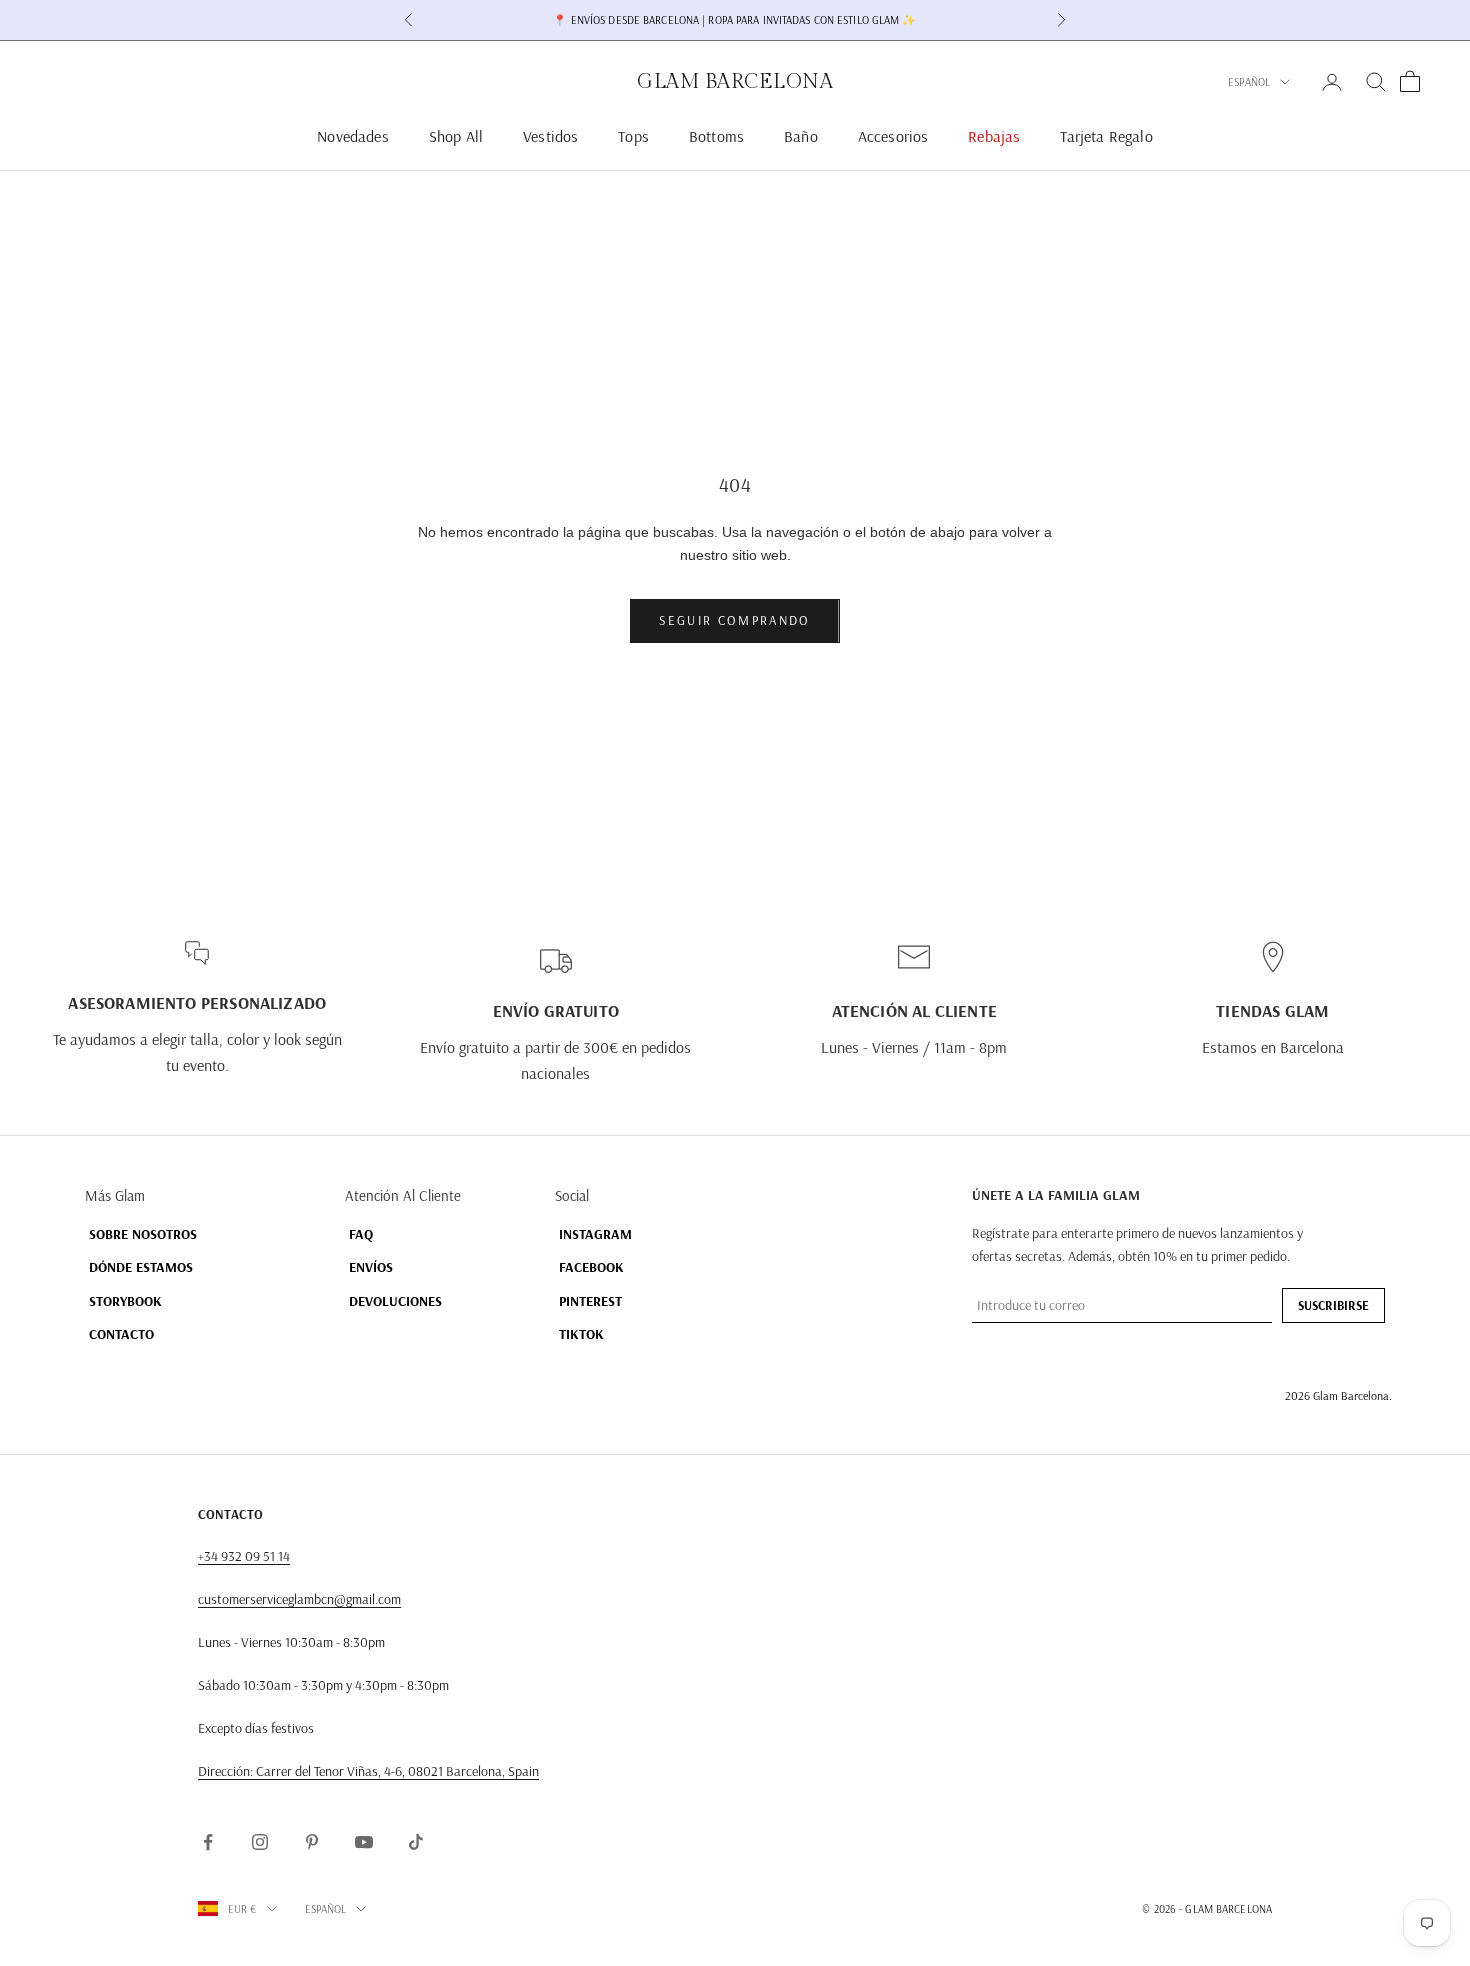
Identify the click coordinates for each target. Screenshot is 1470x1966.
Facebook (591, 1267)
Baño (801, 136)
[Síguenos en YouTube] (364, 1842)
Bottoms (716, 136)
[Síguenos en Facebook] (208, 1842)
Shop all (456, 136)
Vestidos (550, 136)
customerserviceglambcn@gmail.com (299, 1599)
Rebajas (994, 136)
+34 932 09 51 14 (244, 1556)
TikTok (581, 1334)
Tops (633, 136)
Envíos (371, 1267)
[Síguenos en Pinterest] (312, 1842)
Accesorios (893, 136)
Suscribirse (1333, 1305)
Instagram (595, 1234)
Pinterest (590, 1301)
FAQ (361, 1234)
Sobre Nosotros (143, 1234)
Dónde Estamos (141, 1267)
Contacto (121, 1334)
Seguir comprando (734, 620)
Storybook (125, 1301)
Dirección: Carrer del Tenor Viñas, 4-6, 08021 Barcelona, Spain (368, 1771)
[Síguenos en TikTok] (416, 1842)
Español (1249, 82)
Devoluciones (395, 1301)
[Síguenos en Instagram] (260, 1842)
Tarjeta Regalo (1106, 136)
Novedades (352, 136)
